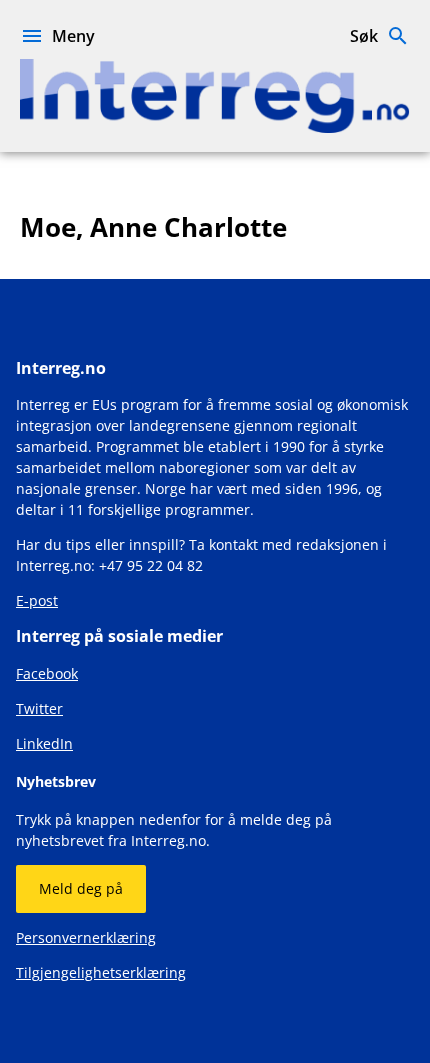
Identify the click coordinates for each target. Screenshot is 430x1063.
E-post (37, 600)
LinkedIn (44, 743)
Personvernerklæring (86, 937)
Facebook (47, 673)
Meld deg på (81, 888)
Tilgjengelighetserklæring (101, 972)
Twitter (39, 708)
